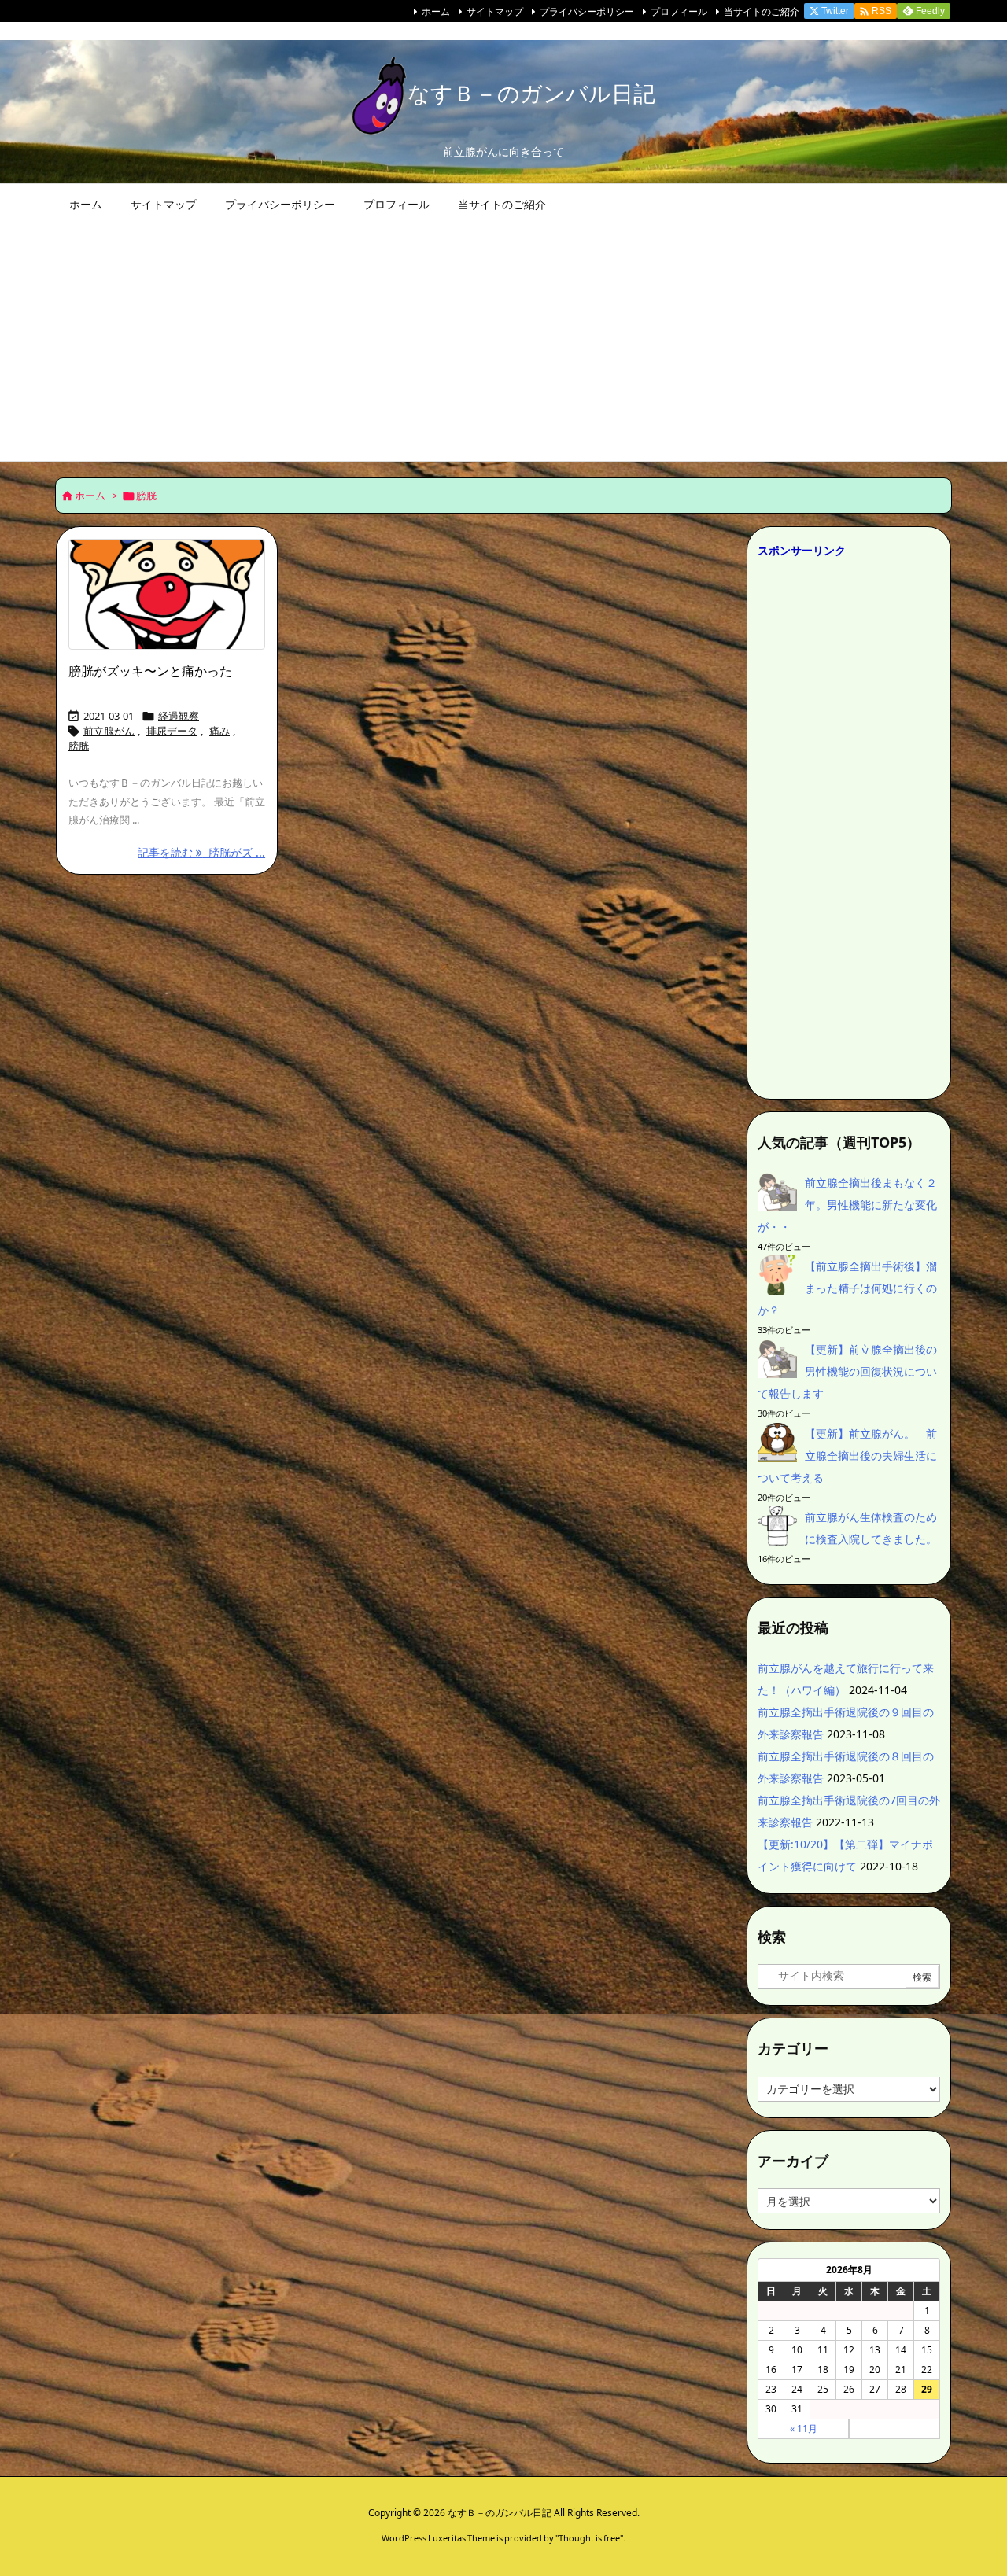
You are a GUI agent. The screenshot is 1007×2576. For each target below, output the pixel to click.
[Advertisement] (503, 343)
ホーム (436, 11)
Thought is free (589, 2538)
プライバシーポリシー (587, 11)
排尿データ (172, 731)
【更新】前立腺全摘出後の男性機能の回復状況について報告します (847, 1371)
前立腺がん (109, 731)
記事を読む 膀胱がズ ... (201, 852)
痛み (219, 731)
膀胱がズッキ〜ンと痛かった (150, 671)
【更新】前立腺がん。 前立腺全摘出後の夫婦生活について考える (847, 1456)
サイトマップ (495, 11)
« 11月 (804, 2429)
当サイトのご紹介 (762, 11)
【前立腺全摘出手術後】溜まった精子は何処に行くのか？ (847, 1288)
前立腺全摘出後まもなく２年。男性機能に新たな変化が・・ (847, 1205)
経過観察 (179, 716)
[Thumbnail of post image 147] (167, 595)
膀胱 (79, 746)
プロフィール (679, 11)
